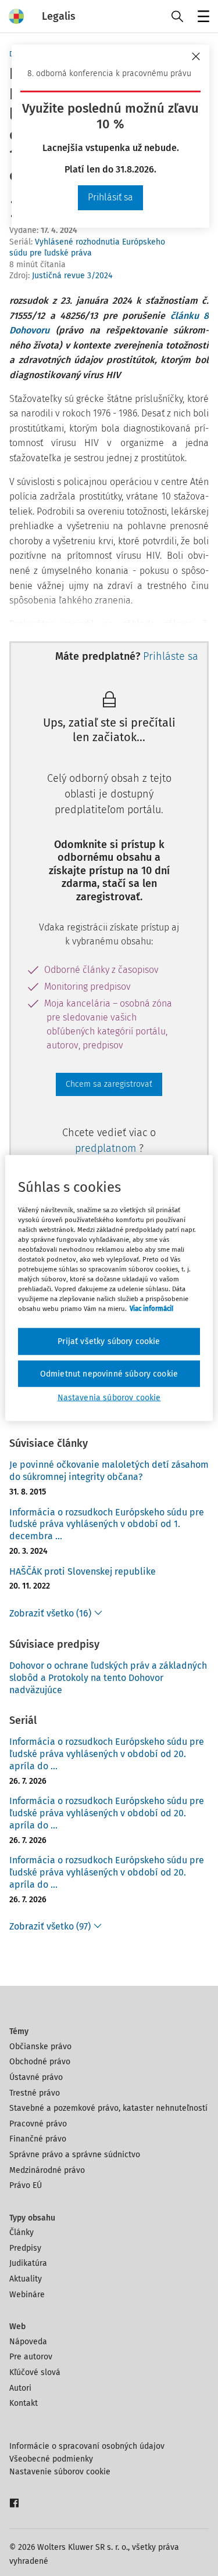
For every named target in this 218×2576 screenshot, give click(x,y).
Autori (20, 2388)
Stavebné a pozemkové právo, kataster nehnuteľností (108, 2108)
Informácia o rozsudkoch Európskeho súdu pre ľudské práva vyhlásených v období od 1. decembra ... (107, 1524)
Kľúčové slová (35, 2372)
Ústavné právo (36, 2077)
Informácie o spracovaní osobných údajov (87, 2446)
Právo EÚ (26, 2185)
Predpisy (25, 2248)
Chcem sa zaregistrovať (109, 1084)
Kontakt (24, 2403)
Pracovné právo (38, 2124)
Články (22, 2232)
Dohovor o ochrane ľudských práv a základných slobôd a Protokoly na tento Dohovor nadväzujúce (108, 1678)
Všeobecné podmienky (51, 2459)
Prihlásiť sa (110, 197)
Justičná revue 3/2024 (72, 276)
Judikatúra (28, 2263)
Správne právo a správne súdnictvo (75, 2155)
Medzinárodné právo (47, 2170)
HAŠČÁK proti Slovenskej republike (83, 1571)
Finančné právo (38, 2139)
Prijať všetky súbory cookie (109, 1341)
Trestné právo (35, 2093)
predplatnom (107, 1148)
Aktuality (26, 2279)
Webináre (27, 2295)
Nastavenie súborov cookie (60, 2472)
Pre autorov (31, 2357)
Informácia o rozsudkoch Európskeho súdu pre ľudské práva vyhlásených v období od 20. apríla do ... (107, 1754)
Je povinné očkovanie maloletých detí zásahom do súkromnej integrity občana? (109, 1471)
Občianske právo (40, 2047)
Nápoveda (28, 2342)
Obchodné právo (40, 2062)
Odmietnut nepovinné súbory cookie (109, 1373)
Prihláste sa (171, 656)
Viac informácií (151, 1309)
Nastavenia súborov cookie (109, 1398)
